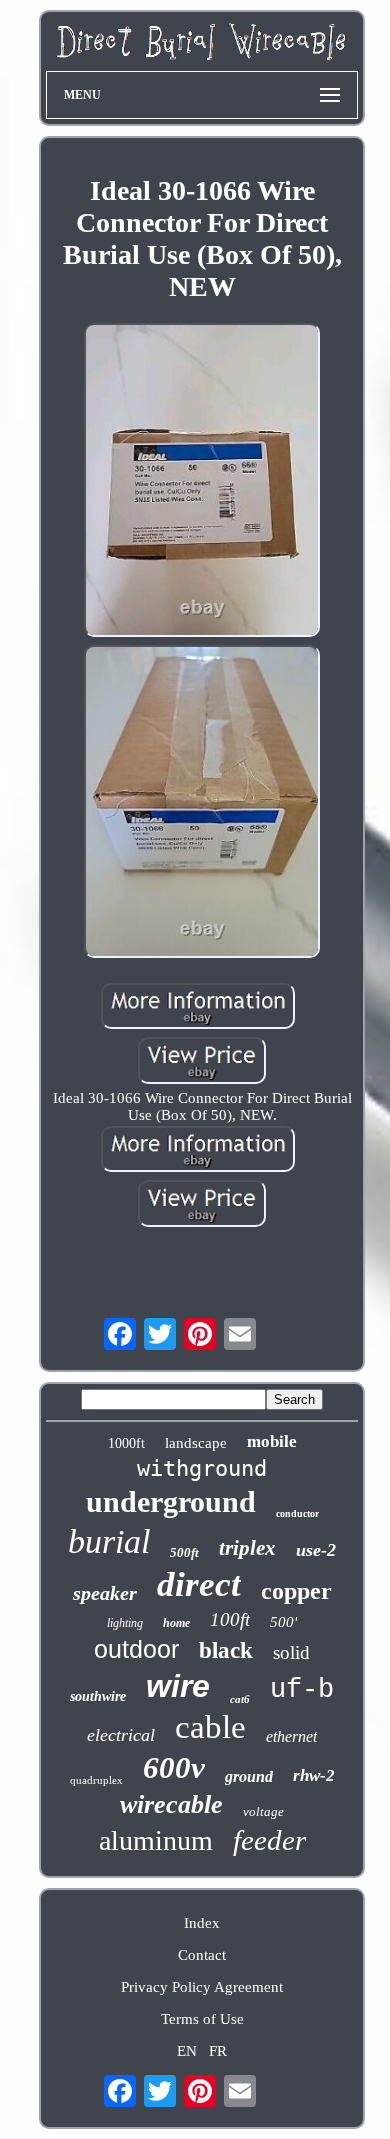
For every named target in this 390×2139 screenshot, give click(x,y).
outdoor (136, 1649)
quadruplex (96, 1780)
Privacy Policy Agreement (202, 1987)
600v (174, 1767)
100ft (230, 1619)
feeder (269, 1840)
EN (187, 2051)
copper (296, 1591)
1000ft (126, 1443)
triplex (247, 1548)
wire (178, 1686)
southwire (98, 1696)
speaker (105, 1593)
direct (199, 1584)
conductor (297, 1513)
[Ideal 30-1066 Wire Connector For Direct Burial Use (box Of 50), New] (202, 481)
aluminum (156, 1840)
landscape (196, 1443)
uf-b (302, 1690)
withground (202, 1468)
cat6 (240, 1699)
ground (249, 1776)
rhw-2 (314, 1775)
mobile (272, 1441)
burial (109, 1541)
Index (202, 1923)
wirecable (171, 1804)
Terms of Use (202, 2019)
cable (210, 1727)
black (226, 1650)
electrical (121, 1735)
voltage (263, 1811)
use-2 (316, 1550)
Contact (202, 1955)
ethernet (291, 1736)
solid (291, 1652)
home (176, 1623)
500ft (184, 1552)
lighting (125, 1623)
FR (218, 2051)
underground (171, 1501)
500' (283, 1622)
